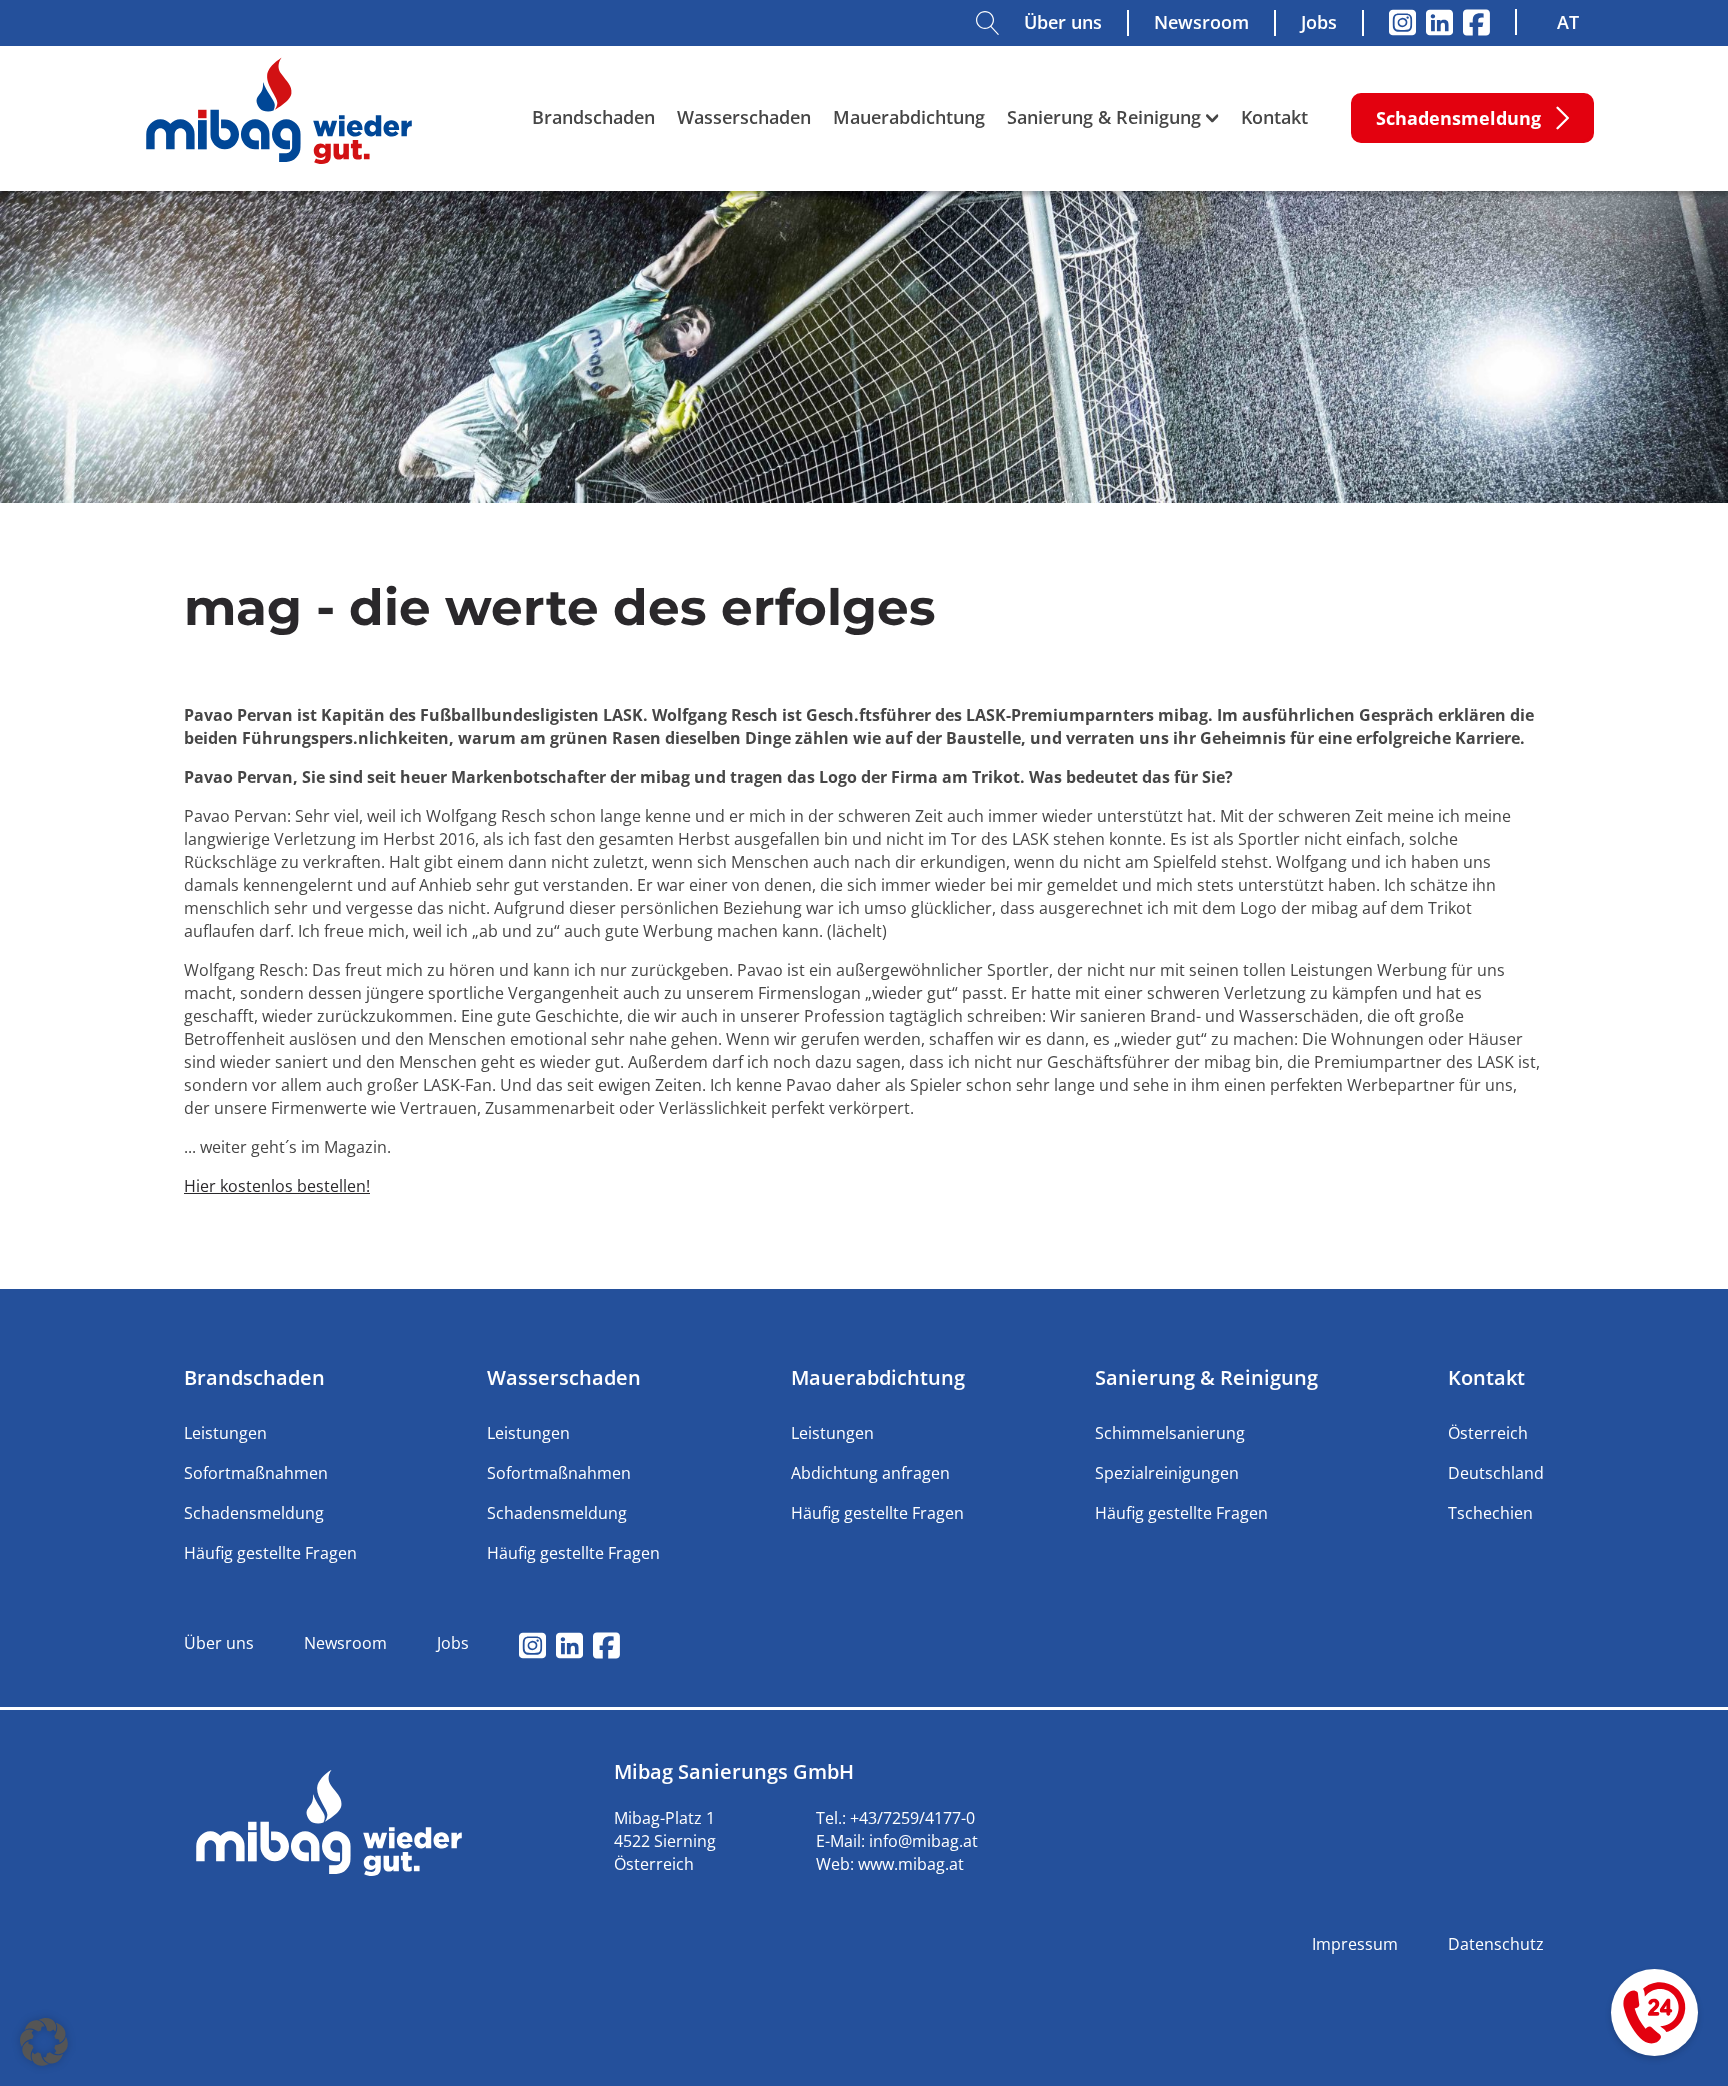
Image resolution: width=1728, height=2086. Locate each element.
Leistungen (225, 1433)
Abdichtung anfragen (870, 1473)
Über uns (1063, 22)
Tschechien (1490, 1513)
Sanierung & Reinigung (1104, 117)
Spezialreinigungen (1167, 1473)
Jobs (1319, 22)
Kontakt (1274, 117)
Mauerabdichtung (909, 117)
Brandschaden (593, 117)
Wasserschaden (744, 117)
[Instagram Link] (1402, 22)
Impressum (1355, 1944)
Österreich (1488, 1433)
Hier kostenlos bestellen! (277, 1186)
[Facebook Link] (1476, 22)
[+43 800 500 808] (1654, 2012)
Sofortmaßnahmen (256, 1473)
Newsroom (1201, 22)
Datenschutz (1496, 1944)
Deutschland (1496, 1473)
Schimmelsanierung (1170, 1433)
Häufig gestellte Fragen (270, 1553)
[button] (44, 2042)
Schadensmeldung (254, 1513)
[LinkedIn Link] (1439, 22)
